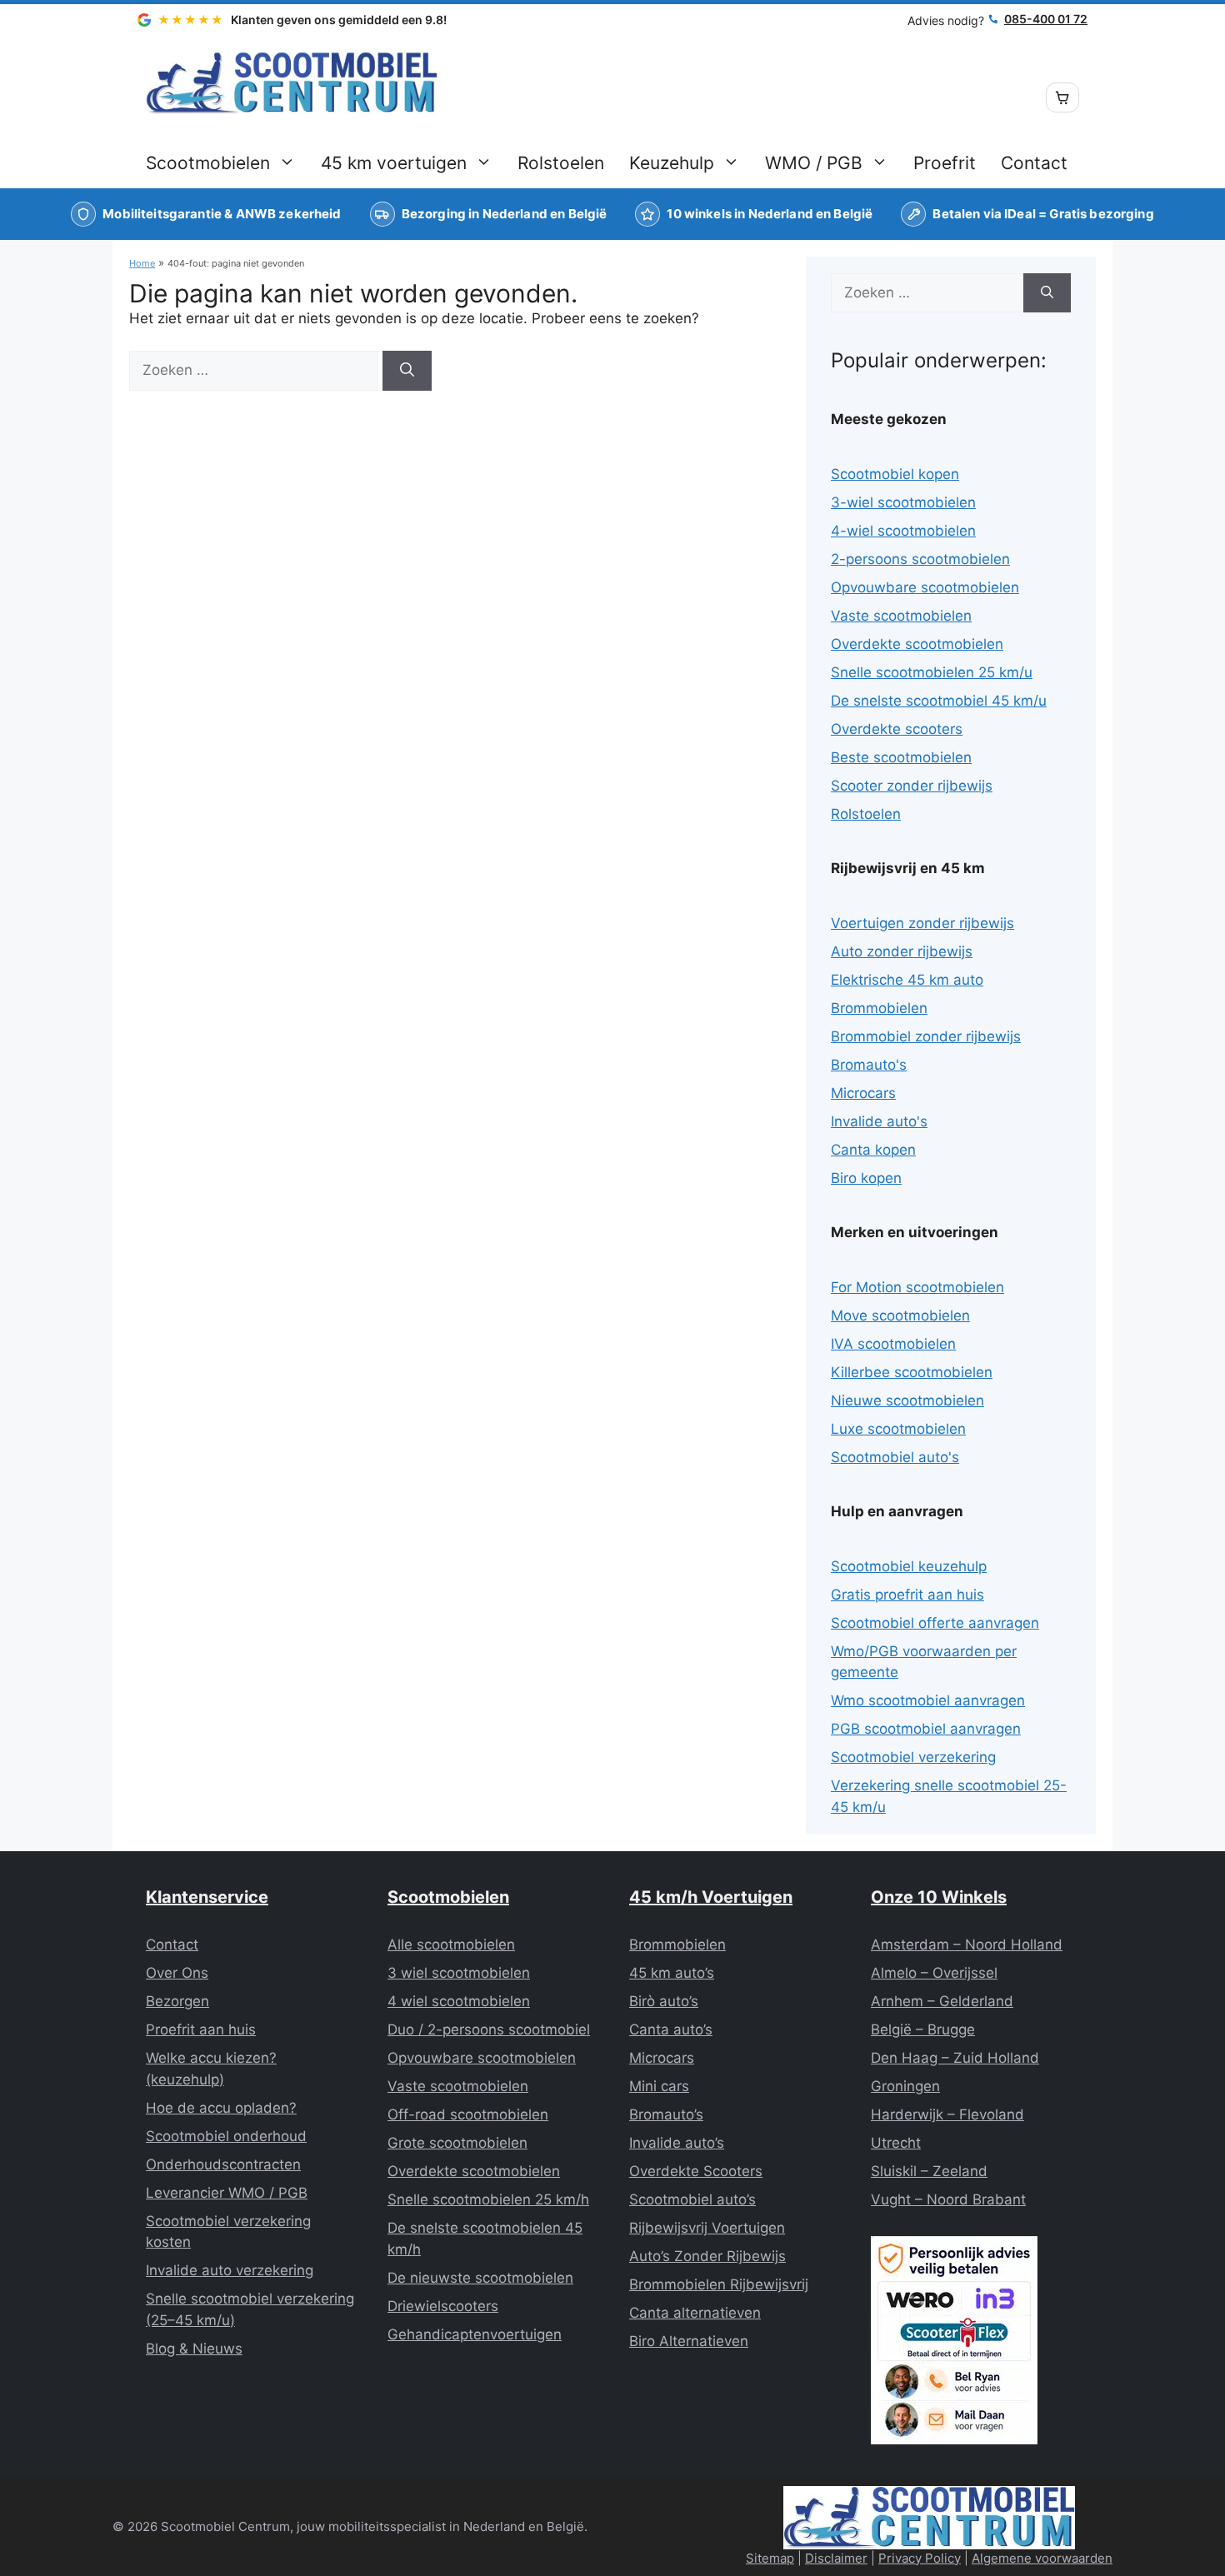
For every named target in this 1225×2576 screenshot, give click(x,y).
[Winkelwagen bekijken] (1062, 97)
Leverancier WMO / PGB (227, 2193)
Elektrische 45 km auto (907, 980)
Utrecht (896, 2143)
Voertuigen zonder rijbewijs (922, 923)
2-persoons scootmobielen (920, 559)
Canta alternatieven (695, 2313)
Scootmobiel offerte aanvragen (935, 1623)
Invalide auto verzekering (230, 2270)
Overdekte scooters (897, 729)
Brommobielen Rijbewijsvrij (719, 2284)
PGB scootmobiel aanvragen (926, 1729)
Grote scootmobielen (457, 2143)
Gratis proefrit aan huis (907, 1595)
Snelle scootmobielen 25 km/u (932, 672)
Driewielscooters (443, 2306)
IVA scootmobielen (893, 1344)
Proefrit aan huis (201, 2029)
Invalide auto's (879, 1121)
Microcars (863, 1093)
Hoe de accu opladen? (221, 2108)
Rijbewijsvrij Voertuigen (707, 2228)
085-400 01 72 (1046, 19)
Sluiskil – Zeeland (929, 2171)
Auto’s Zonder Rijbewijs (707, 2256)
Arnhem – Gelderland (942, 2001)
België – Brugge (923, 2029)
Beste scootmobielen (901, 757)
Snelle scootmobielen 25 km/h (488, 2199)
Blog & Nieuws (194, 2349)
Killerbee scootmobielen (912, 1372)
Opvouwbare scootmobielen (925, 587)
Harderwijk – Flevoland (947, 2114)
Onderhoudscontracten (223, 2164)
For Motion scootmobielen (917, 1287)
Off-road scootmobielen (468, 2114)
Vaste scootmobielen (901, 616)
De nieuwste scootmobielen (480, 2278)
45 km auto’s (672, 1973)
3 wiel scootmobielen (459, 1973)
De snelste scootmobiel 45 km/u (939, 701)
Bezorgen (177, 2001)
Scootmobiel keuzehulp (909, 1566)
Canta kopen (873, 1150)
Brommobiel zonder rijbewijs (926, 1036)
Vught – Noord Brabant (948, 2199)
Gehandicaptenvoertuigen (475, 2334)
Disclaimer (836, 2558)
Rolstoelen (561, 163)
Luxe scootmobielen (898, 1429)
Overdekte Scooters (696, 2171)
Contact (1034, 163)
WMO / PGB (814, 163)
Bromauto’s (666, 2114)
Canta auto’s (671, 2029)
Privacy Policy (920, 2558)
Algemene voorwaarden (1042, 2558)
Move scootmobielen (900, 1315)
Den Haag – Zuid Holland (955, 2058)
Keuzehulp (672, 163)
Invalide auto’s (677, 2143)
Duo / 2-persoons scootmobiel (489, 2029)
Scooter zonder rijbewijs (912, 786)
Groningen (905, 2086)
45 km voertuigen (394, 163)
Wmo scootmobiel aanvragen (928, 1700)
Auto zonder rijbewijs (902, 951)
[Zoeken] (407, 371)
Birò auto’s (664, 2001)
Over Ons (177, 1973)
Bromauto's (869, 1065)
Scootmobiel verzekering (913, 1757)
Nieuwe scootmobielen (907, 1400)
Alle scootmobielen (451, 1944)
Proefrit (945, 163)
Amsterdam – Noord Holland (967, 1944)
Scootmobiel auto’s (692, 2199)
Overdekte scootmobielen (917, 644)
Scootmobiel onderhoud (226, 2136)
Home (142, 263)
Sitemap (770, 2558)
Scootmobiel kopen (895, 474)
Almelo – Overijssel (934, 1973)
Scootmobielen (208, 163)
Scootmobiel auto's (895, 1457)
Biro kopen (866, 1178)
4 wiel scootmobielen (459, 2001)
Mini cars (659, 2086)
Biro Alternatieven (689, 2341)
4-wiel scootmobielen (903, 531)
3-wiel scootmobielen (903, 502)
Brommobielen (879, 1008)
